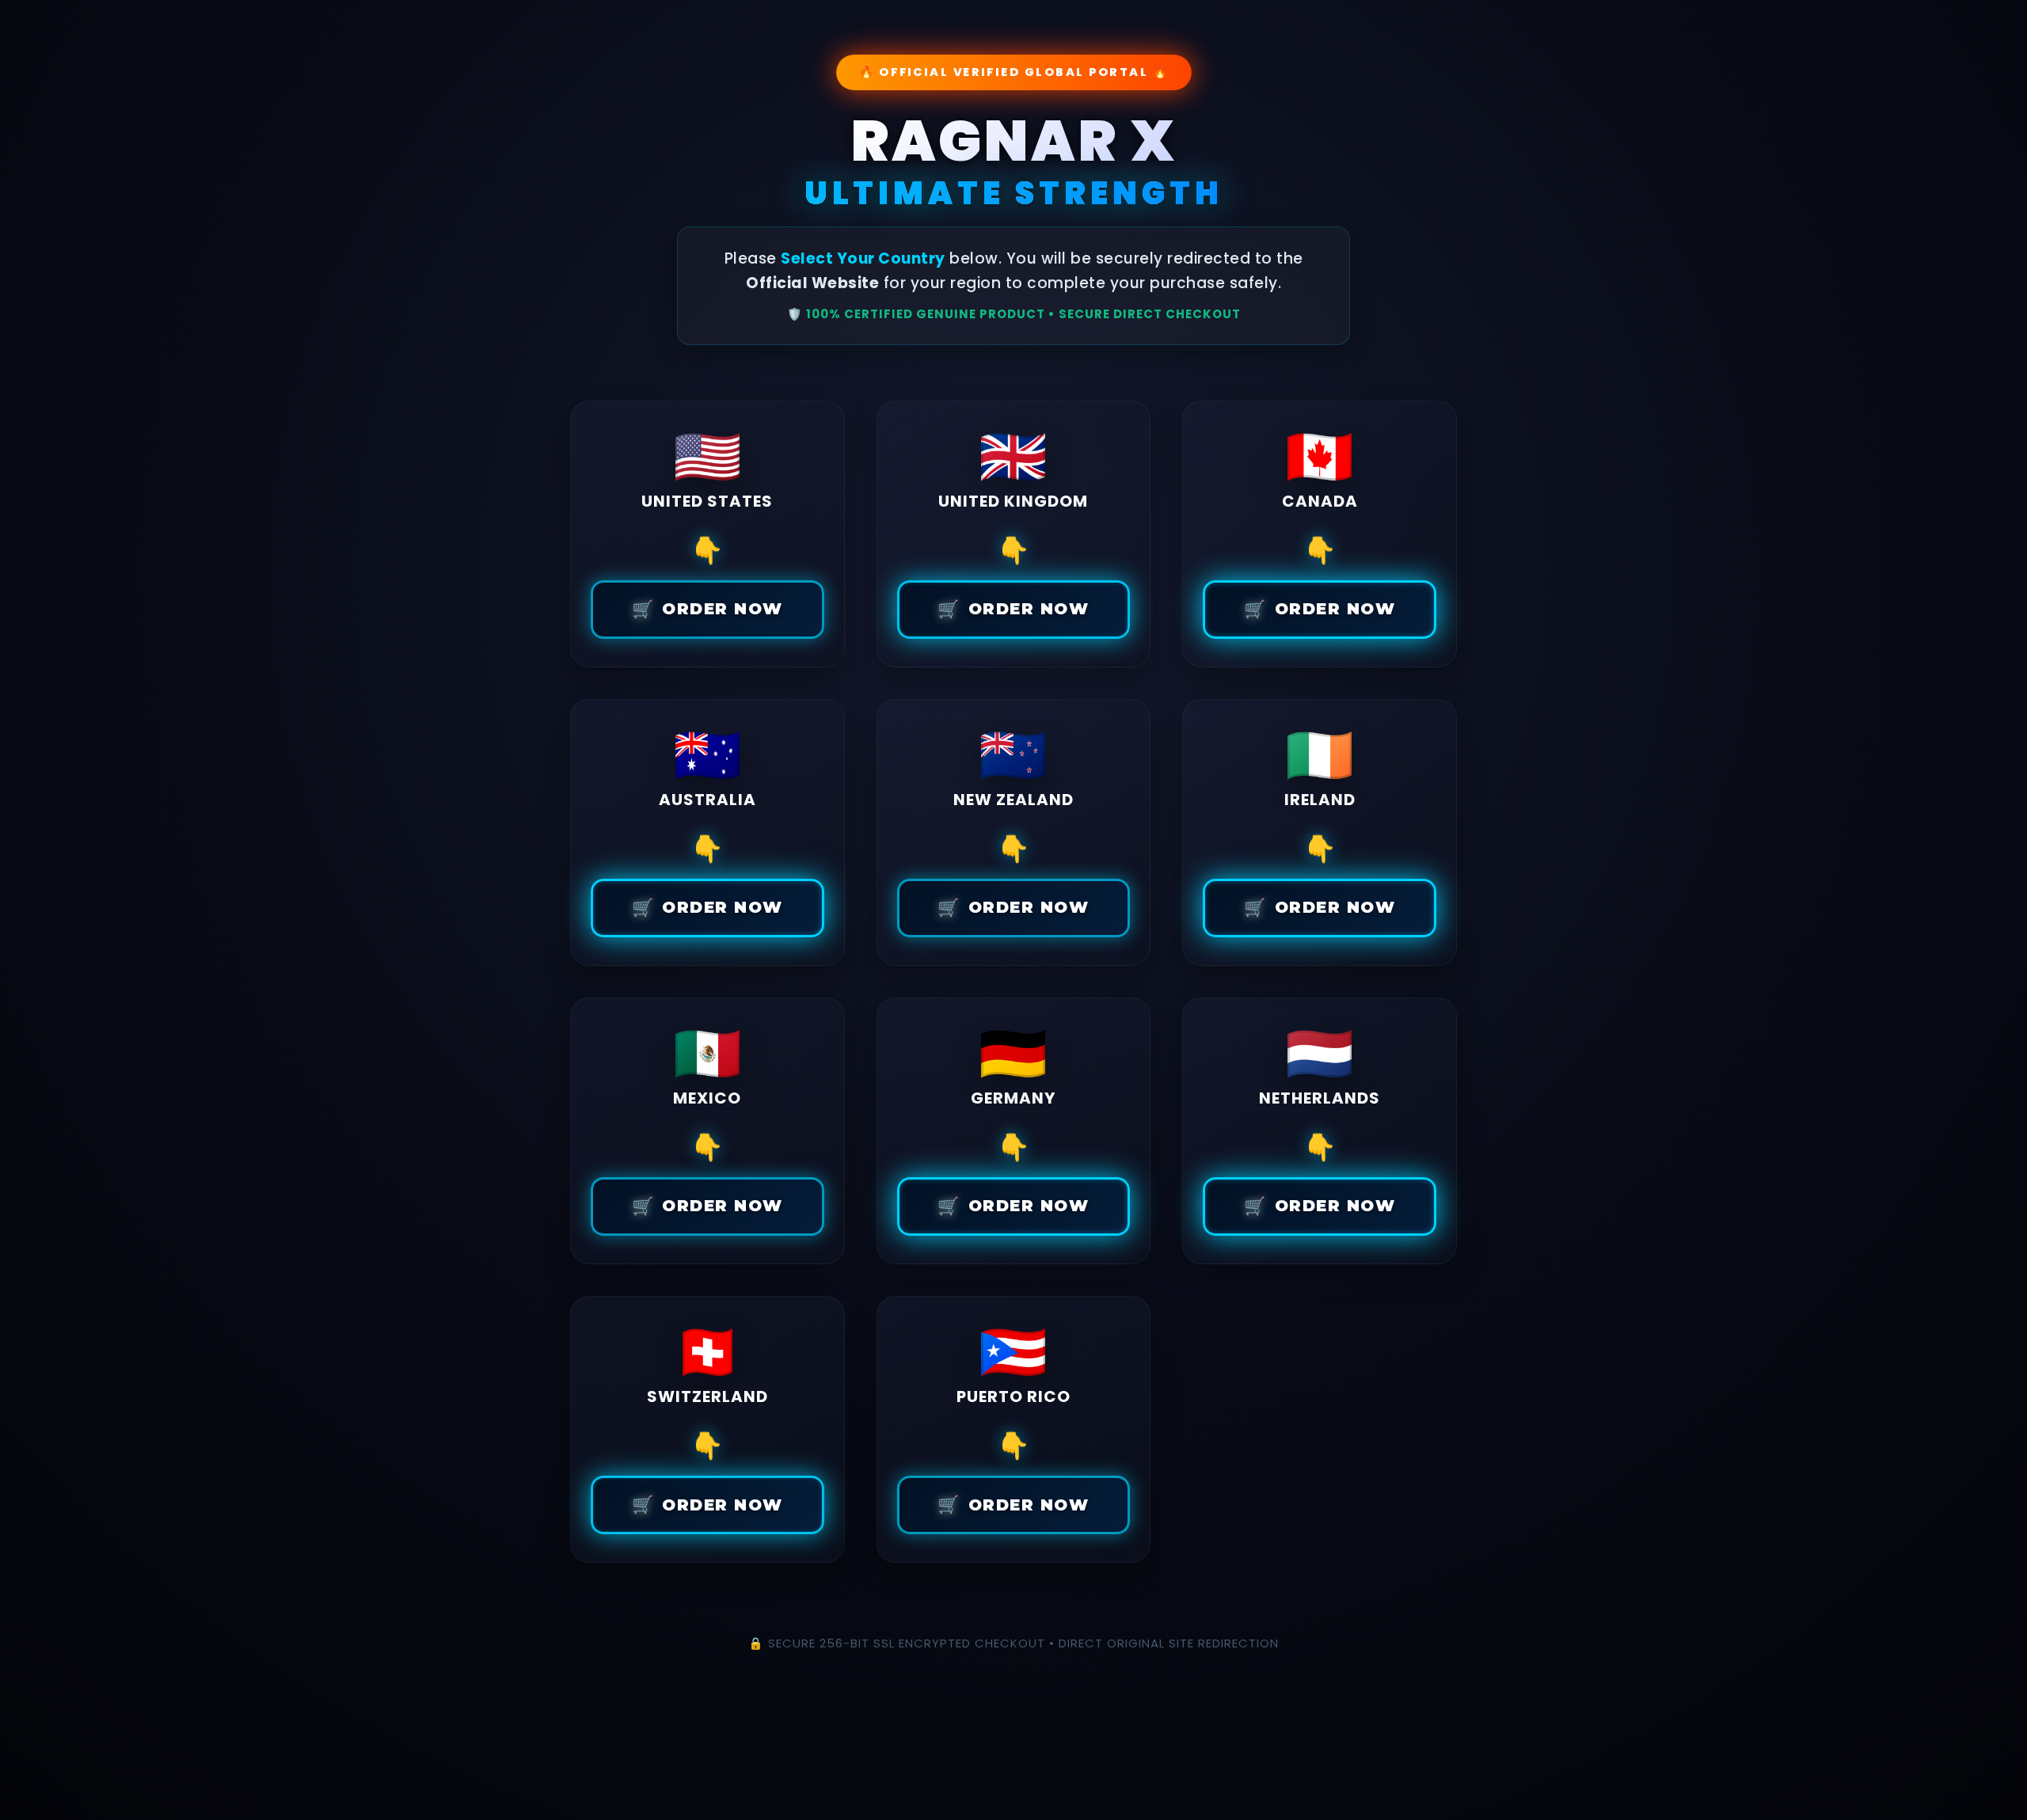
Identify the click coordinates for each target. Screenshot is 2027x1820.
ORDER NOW (707, 609)
